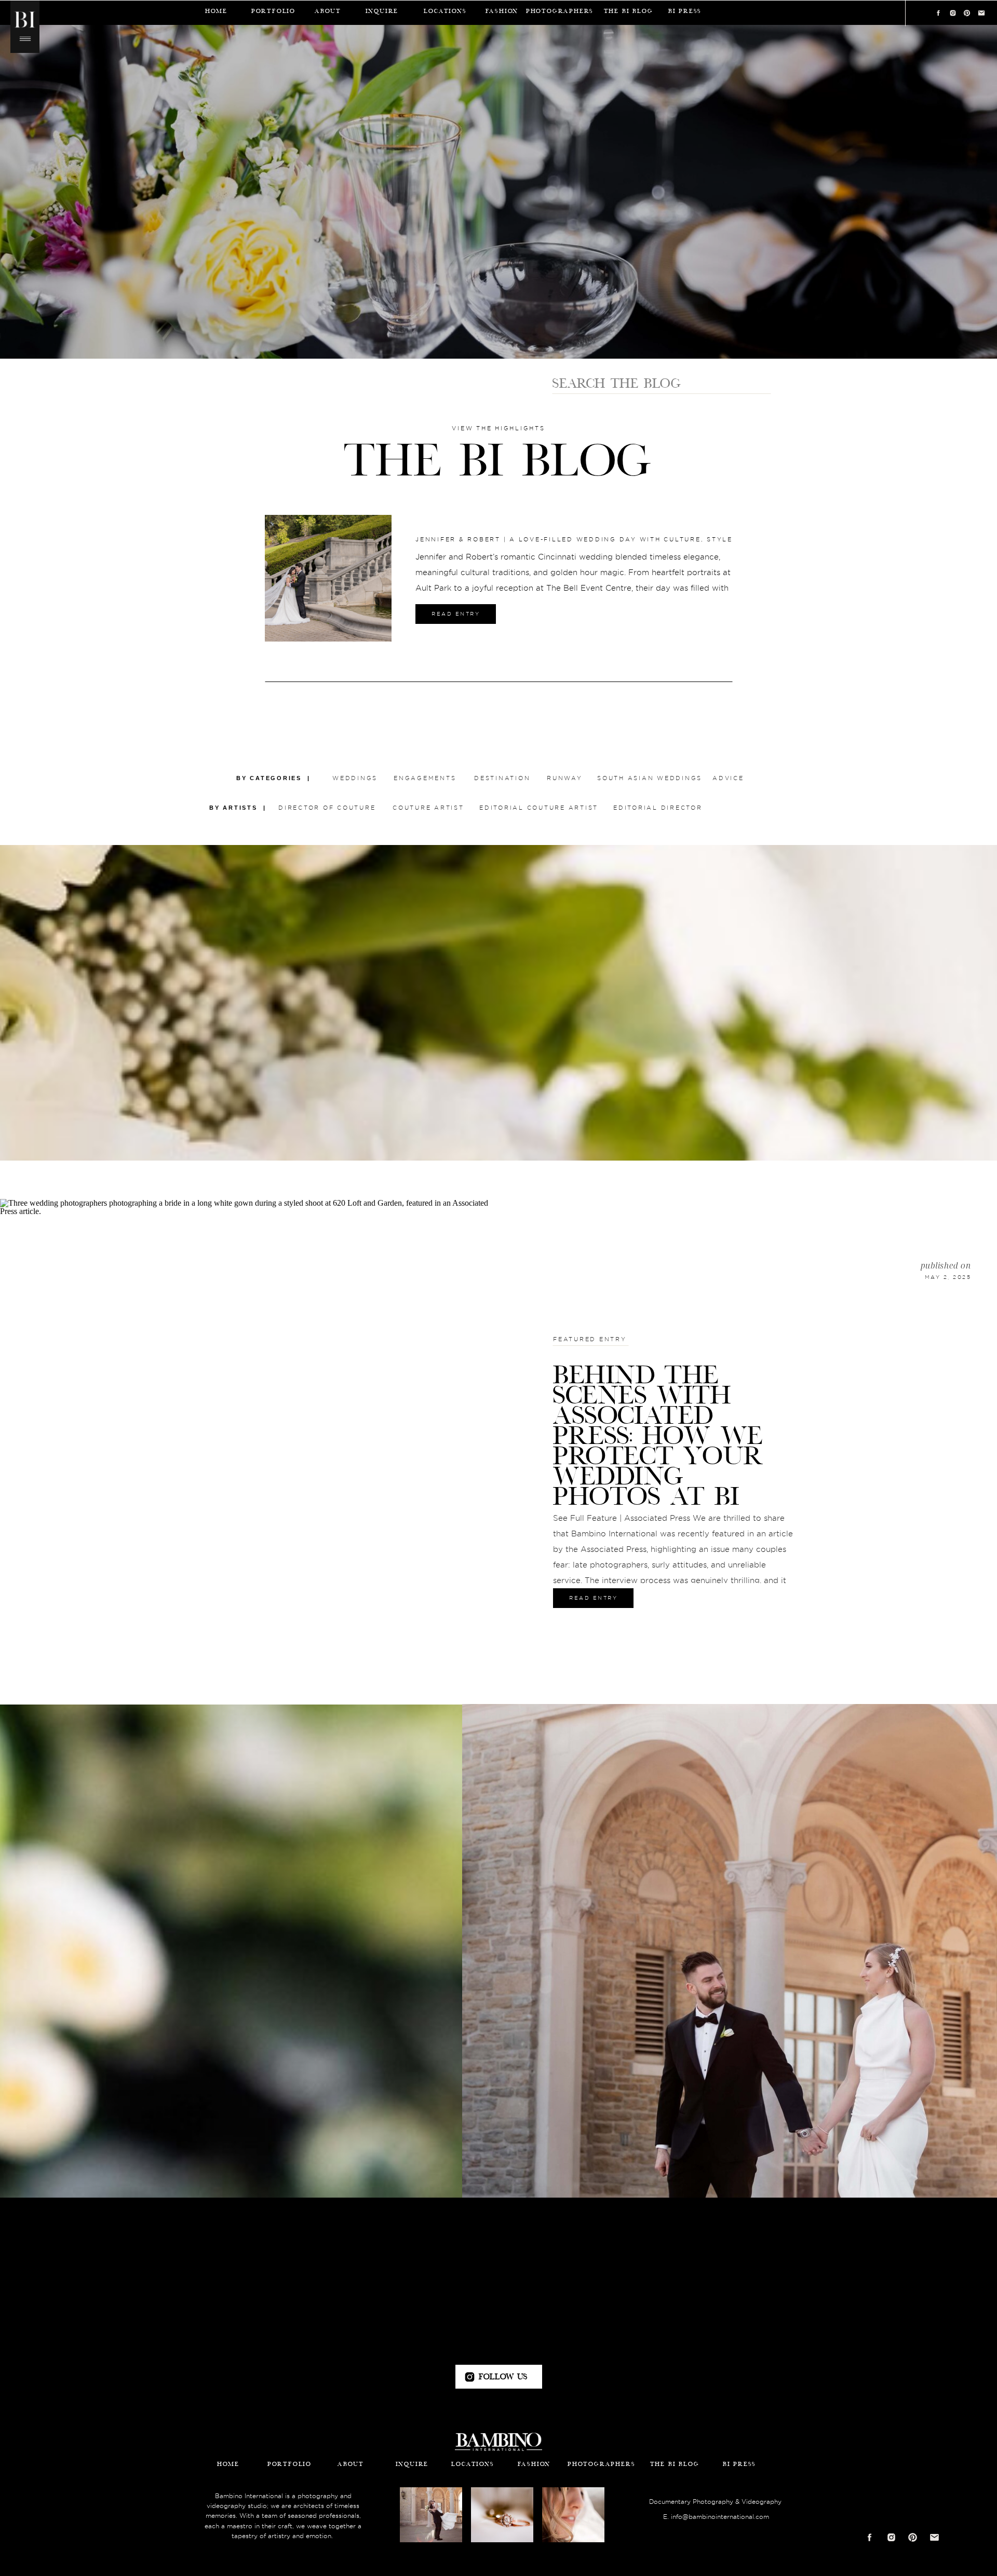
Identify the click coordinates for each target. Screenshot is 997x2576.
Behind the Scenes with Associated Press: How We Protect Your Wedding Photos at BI (658, 1435)
